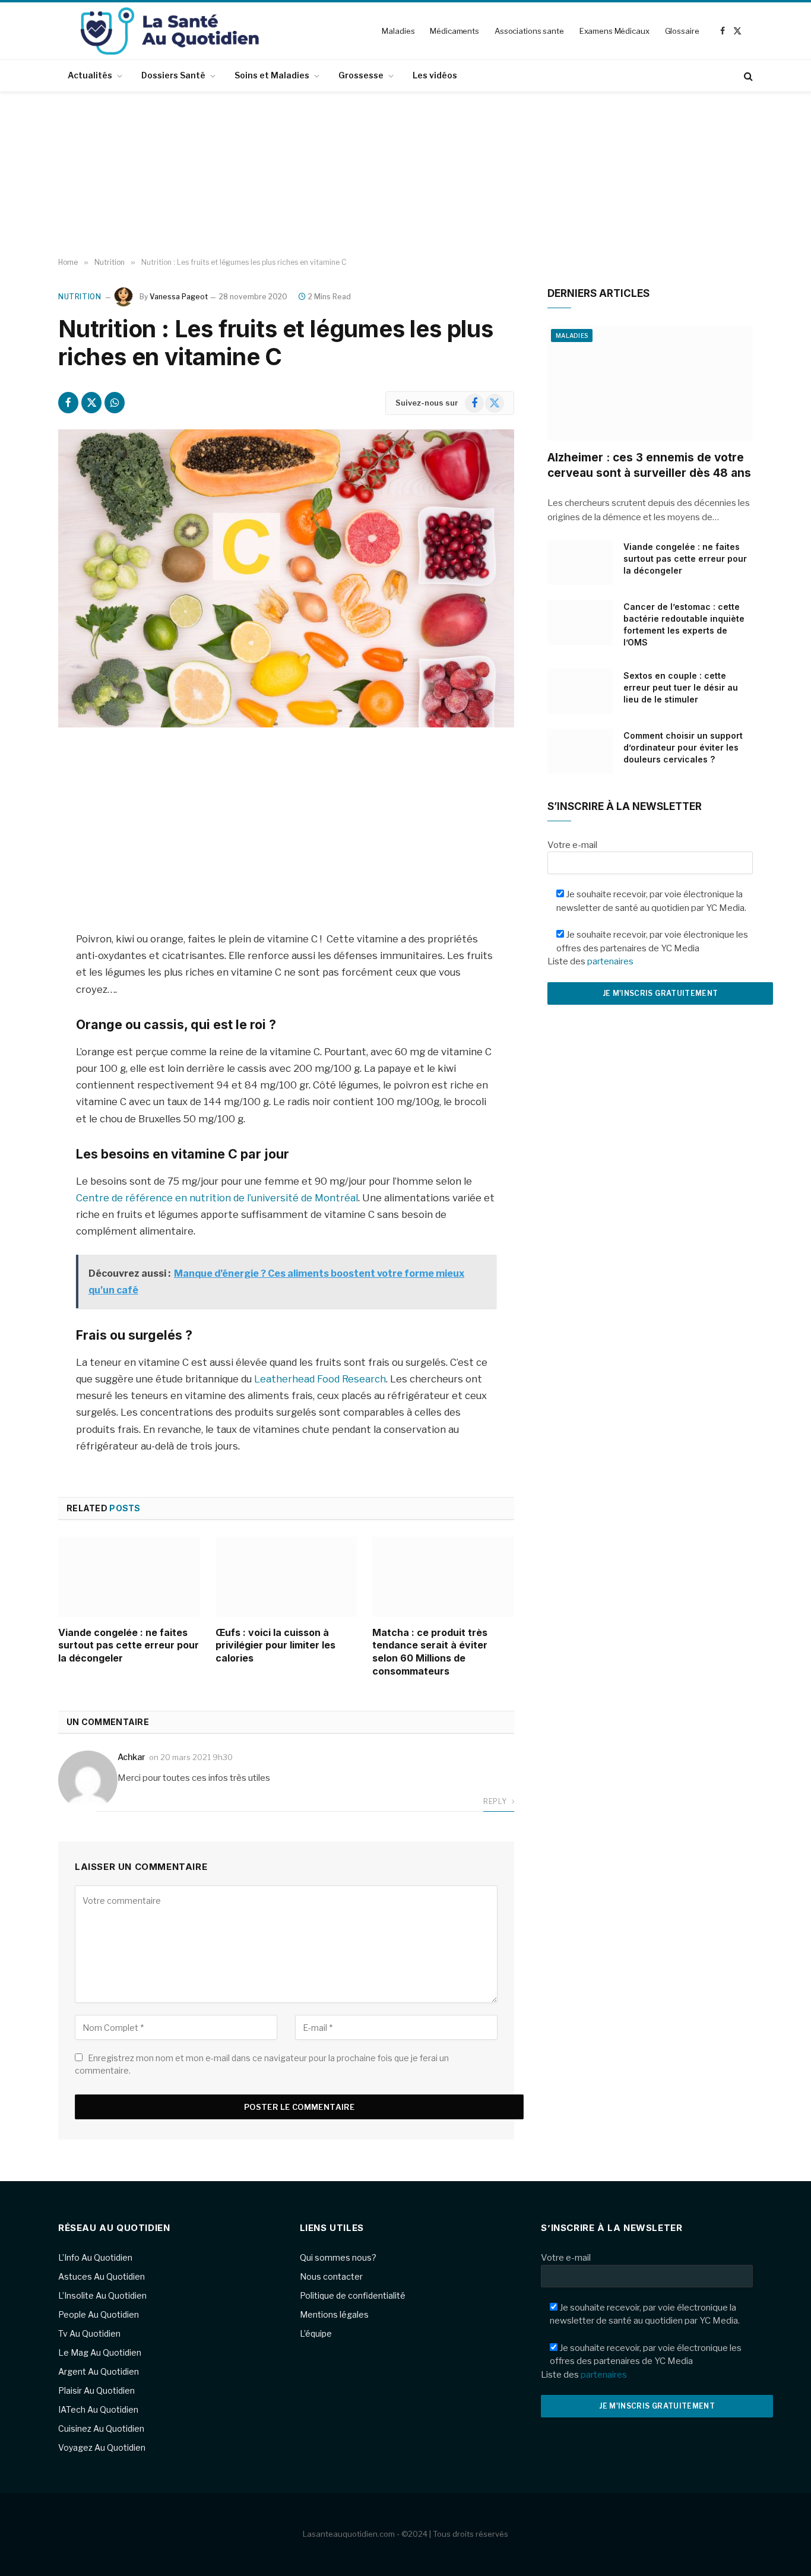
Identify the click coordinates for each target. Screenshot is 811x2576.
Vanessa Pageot (179, 297)
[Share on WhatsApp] (115, 403)
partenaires (610, 961)
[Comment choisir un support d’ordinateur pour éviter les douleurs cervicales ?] (580, 751)
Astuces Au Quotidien (102, 2276)
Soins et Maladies (272, 75)
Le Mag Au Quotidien (100, 2352)
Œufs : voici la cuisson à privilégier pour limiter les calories (275, 1645)
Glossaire (682, 31)
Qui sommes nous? (338, 2257)
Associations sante (529, 31)
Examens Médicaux (614, 31)
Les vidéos (435, 75)
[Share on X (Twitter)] (91, 403)
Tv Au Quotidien (89, 2333)
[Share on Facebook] (68, 403)
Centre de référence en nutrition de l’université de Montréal (217, 1198)
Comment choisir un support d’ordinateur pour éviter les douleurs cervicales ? (683, 747)
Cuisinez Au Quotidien (101, 2428)
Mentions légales (334, 2314)
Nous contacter (331, 2276)
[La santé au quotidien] (170, 31)
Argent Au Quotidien (99, 2371)
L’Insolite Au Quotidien (102, 2295)
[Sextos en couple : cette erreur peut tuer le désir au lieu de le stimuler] (580, 691)
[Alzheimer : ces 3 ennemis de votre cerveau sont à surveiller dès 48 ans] (650, 383)
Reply (496, 1801)
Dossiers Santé (173, 75)
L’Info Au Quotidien (95, 2257)
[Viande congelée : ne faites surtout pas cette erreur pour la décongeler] (129, 1577)
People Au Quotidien (99, 2314)
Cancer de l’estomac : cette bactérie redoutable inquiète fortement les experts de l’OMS (684, 624)
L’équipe (316, 2333)
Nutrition (80, 297)
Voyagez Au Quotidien (102, 2447)
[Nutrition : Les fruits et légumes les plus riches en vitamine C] (286, 578)
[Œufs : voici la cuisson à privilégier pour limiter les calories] (286, 1577)
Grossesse (361, 75)
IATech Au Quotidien (98, 2409)
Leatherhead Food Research (320, 1379)
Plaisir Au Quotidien (96, 2390)
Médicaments (454, 31)
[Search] (747, 76)
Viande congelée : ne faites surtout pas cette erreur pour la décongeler (129, 1645)
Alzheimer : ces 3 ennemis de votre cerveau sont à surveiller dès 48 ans (649, 465)
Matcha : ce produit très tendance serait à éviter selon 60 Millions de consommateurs (430, 1652)
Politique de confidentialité (353, 2295)
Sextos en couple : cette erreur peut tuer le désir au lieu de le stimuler (681, 687)
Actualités (90, 75)
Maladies (398, 31)
